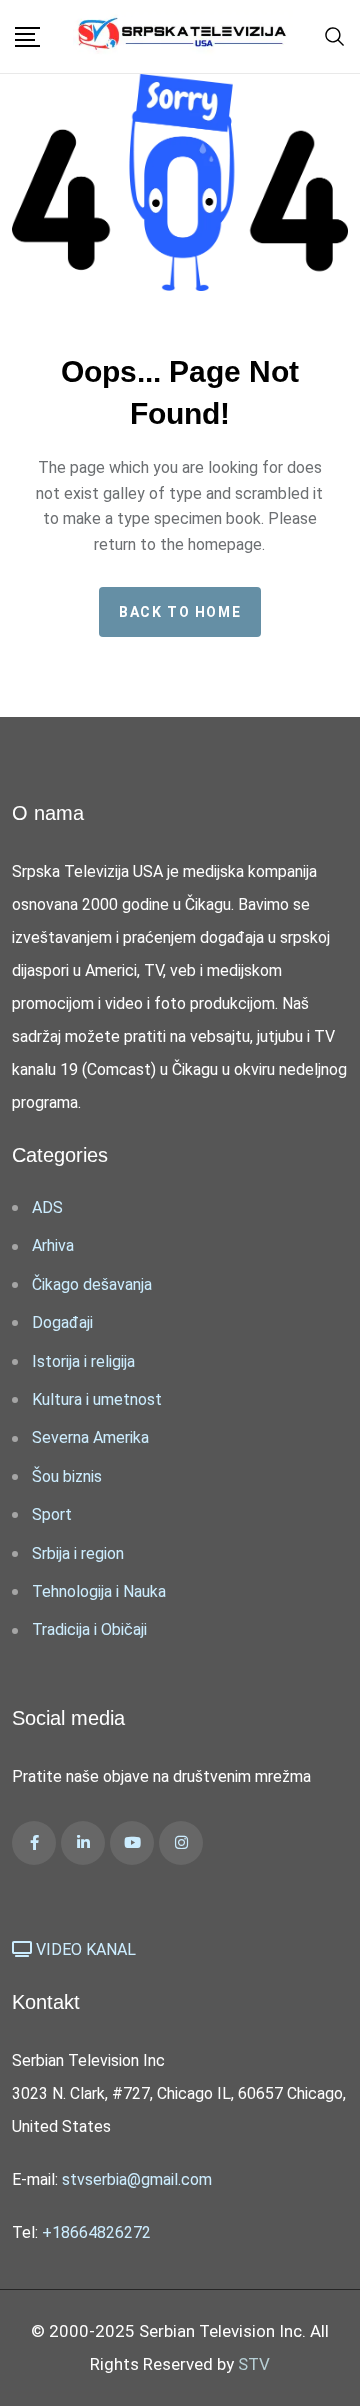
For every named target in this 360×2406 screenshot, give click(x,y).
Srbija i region (78, 1553)
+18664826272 (96, 2232)
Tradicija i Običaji (89, 1629)
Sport (52, 1514)
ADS (47, 1207)
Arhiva (53, 1245)
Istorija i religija (83, 1361)
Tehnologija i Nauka (99, 1591)
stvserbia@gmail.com (137, 2179)
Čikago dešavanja (92, 1284)
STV (254, 2364)
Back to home (180, 612)
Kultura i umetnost (97, 1399)
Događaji (62, 1322)
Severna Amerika (90, 1437)
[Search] (335, 34)
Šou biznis (67, 1476)
